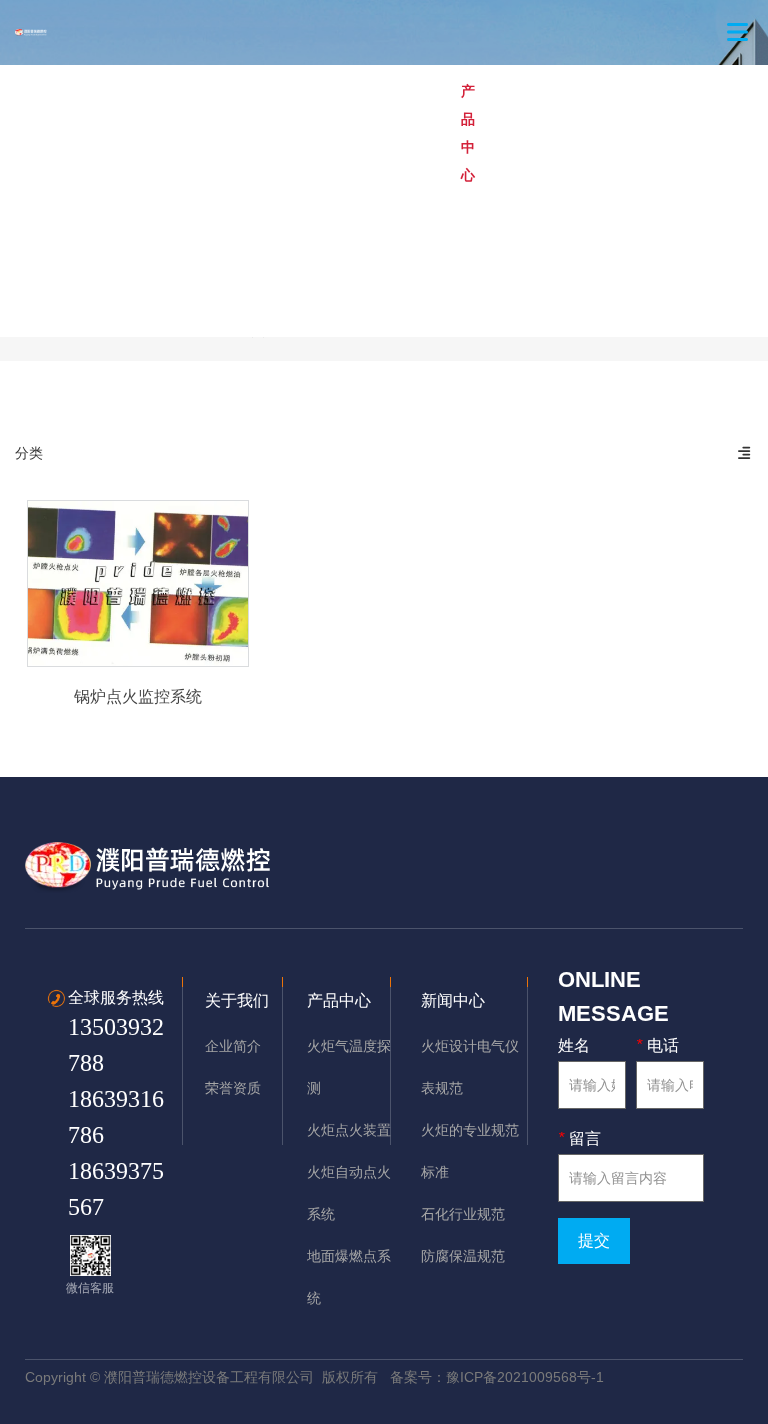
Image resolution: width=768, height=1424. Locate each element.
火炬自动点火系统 (280, 133)
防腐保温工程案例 (670, 133)
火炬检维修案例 (555, 133)
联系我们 (78, 269)
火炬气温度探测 (165, 133)
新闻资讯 (12, 269)
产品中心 (468, 133)
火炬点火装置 (388, 133)
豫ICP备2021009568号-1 (525, 1377)
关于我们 (78, 133)
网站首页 (12, 133)
